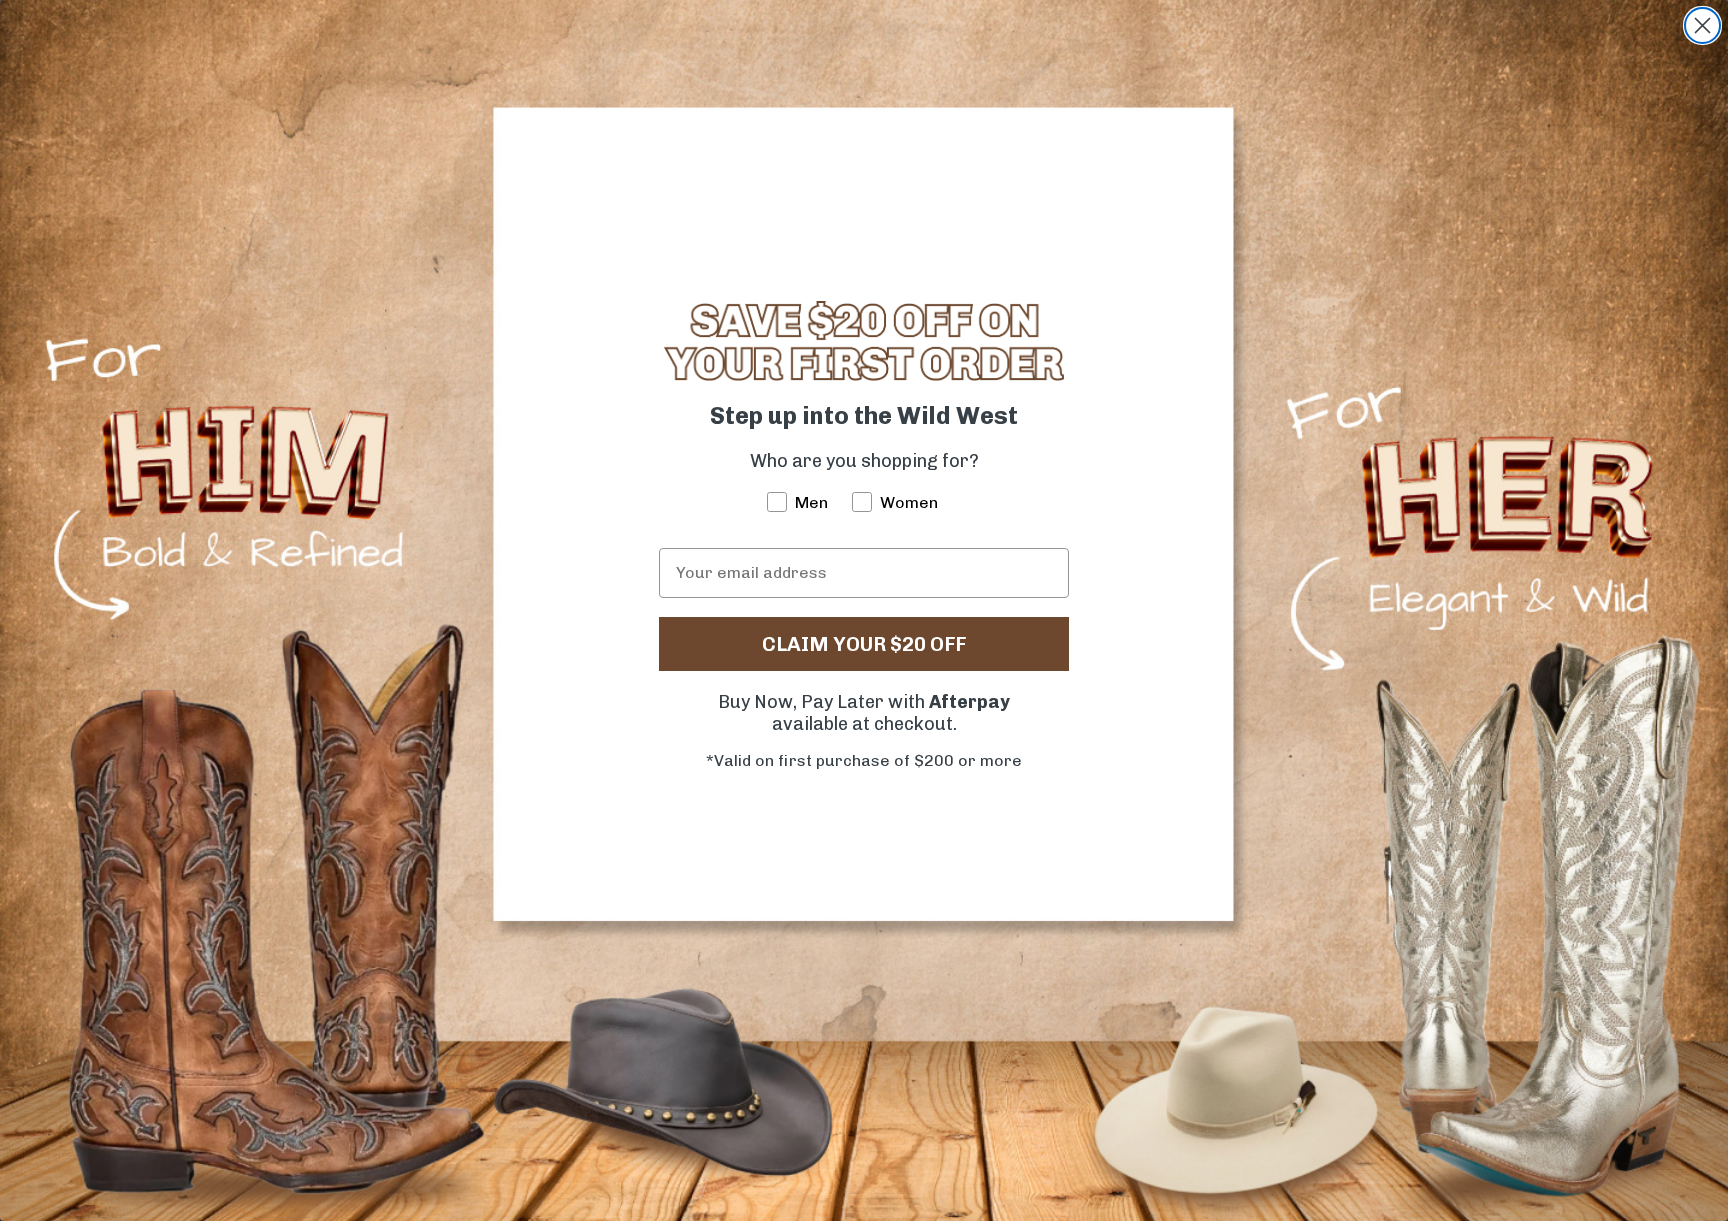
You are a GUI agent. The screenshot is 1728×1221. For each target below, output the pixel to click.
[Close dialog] (1702, 25)
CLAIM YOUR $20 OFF (864, 644)
